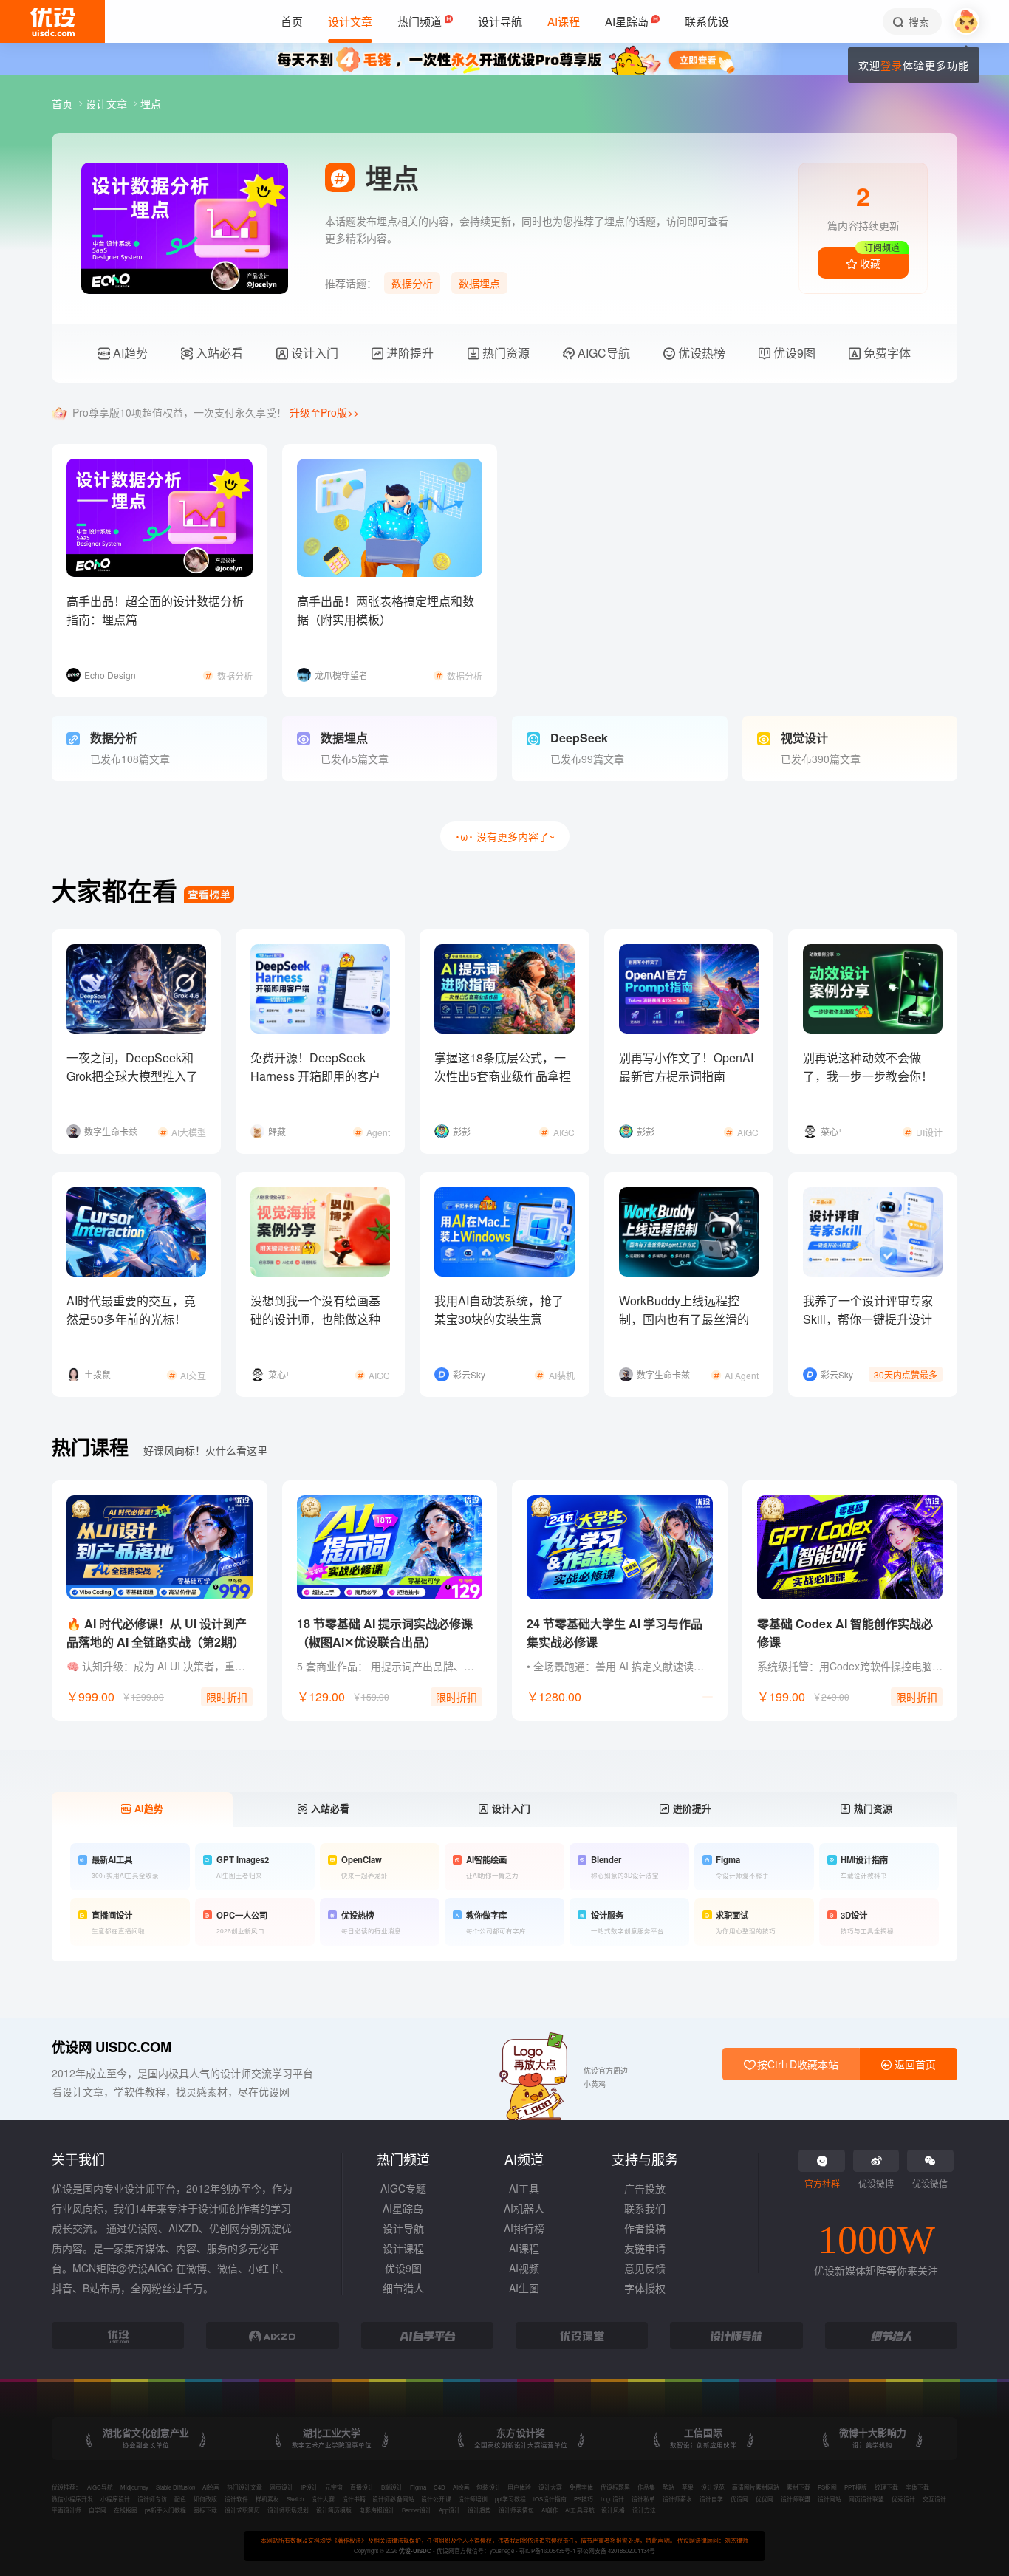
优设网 (739, 2499)
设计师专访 (152, 2499)
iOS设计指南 (550, 2499)
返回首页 (914, 2064)
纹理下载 (886, 2487)
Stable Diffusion (175, 2487)
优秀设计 (903, 2499)
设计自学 (711, 2499)
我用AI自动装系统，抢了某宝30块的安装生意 (499, 1310)
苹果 (688, 2487)
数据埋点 (479, 283)
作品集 (646, 2487)
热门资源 (504, 353)
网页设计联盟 (866, 2499)
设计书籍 (354, 2499)
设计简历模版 (334, 2510)
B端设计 (392, 2487)
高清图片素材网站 (756, 2487)
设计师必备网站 (393, 2499)
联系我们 (645, 2208)
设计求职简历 (242, 2510)
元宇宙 (334, 2487)
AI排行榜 (524, 2228)
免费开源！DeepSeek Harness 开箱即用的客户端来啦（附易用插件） (315, 1076)
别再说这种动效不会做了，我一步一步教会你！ (868, 1067)
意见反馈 (645, 2268)
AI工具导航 (579, 2510)
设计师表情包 (516, 2510)
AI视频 (524, 2268)
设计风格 (613, 2510)
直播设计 (362, 2487)
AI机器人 (524, 2208)
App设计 (449, 2510)
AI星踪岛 (403, 2208)
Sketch (295, 2499)
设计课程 (403, 2248)
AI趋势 (129, 353)
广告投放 (645, 2188)
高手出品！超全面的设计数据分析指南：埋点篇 (155, 610)
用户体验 (519, 2487)
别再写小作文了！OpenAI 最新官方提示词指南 (686, 1067)
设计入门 (313, 353)
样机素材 (267, 2499)
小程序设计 (115, 2499)
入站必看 (218, 353)
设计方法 (644, 2510)
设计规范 (713, 2487)
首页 (64, 103)
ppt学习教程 (510, 2499)
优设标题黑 (615, 2487)
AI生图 (524, 2288)
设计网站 (830, 2499)
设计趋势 (479, 2510)
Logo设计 (612, 2499)
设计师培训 (473, 2499)
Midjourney (134, 2487)
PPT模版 (856, 2487)
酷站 (668, 2487)
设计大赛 (550, 2487)
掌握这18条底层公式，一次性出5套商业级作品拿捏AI (503, 1076)
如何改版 (205, 2499)
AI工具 (524, 2188)
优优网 (765, 2499)
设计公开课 (436, 2499)
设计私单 (643, 2499)
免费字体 (886, 353)
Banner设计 (417, 2510)
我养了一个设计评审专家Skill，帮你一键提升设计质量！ (868, 1319)
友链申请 (645, 2248)
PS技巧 (584, 2499)
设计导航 (403, 2228)
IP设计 (309, 2487)
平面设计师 (66, 2510)
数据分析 (412, 283)
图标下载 (205, 2510)
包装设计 (488, 2487)
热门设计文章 (244, 2487)
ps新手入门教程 (165, 2510)
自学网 (98, 2510)
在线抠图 (126, 2510)
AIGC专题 (403, 2188)
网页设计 (281, 2487)
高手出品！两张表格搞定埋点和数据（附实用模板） (386, 610)
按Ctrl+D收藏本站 (796, 2064)
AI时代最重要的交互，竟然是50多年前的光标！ (131, 1310)
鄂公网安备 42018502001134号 (616, 2551)
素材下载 (798, 2487)
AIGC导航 (602, 353)
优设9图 (793, 353)
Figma (418, 2487)
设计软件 (236, 2499)
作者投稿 (645, 2228)
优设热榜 (700, 353)
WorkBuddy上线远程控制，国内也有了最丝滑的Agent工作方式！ (684, 1319)
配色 (180, 2499)
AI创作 (550, 2510)
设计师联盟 (796, 2499)
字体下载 (917, 2487)
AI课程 (524, 2248)
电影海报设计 (377, 2510)
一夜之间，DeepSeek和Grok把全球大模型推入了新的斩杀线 (132, 1076)
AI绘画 (211, 2487)
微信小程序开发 (72, 2499)
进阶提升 (408, 353)
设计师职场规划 (288, 2510)
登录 (892, 65)
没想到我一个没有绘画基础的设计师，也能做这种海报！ (315, 1319)
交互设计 (934, 2499)
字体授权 (645, 2288)
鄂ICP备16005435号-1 (548, 2551)
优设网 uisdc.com (112, 2047)
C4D (439, 2487)
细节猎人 (403, 2288)
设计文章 (108, 103)
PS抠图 (827, 2487)
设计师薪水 (677, 2499)
